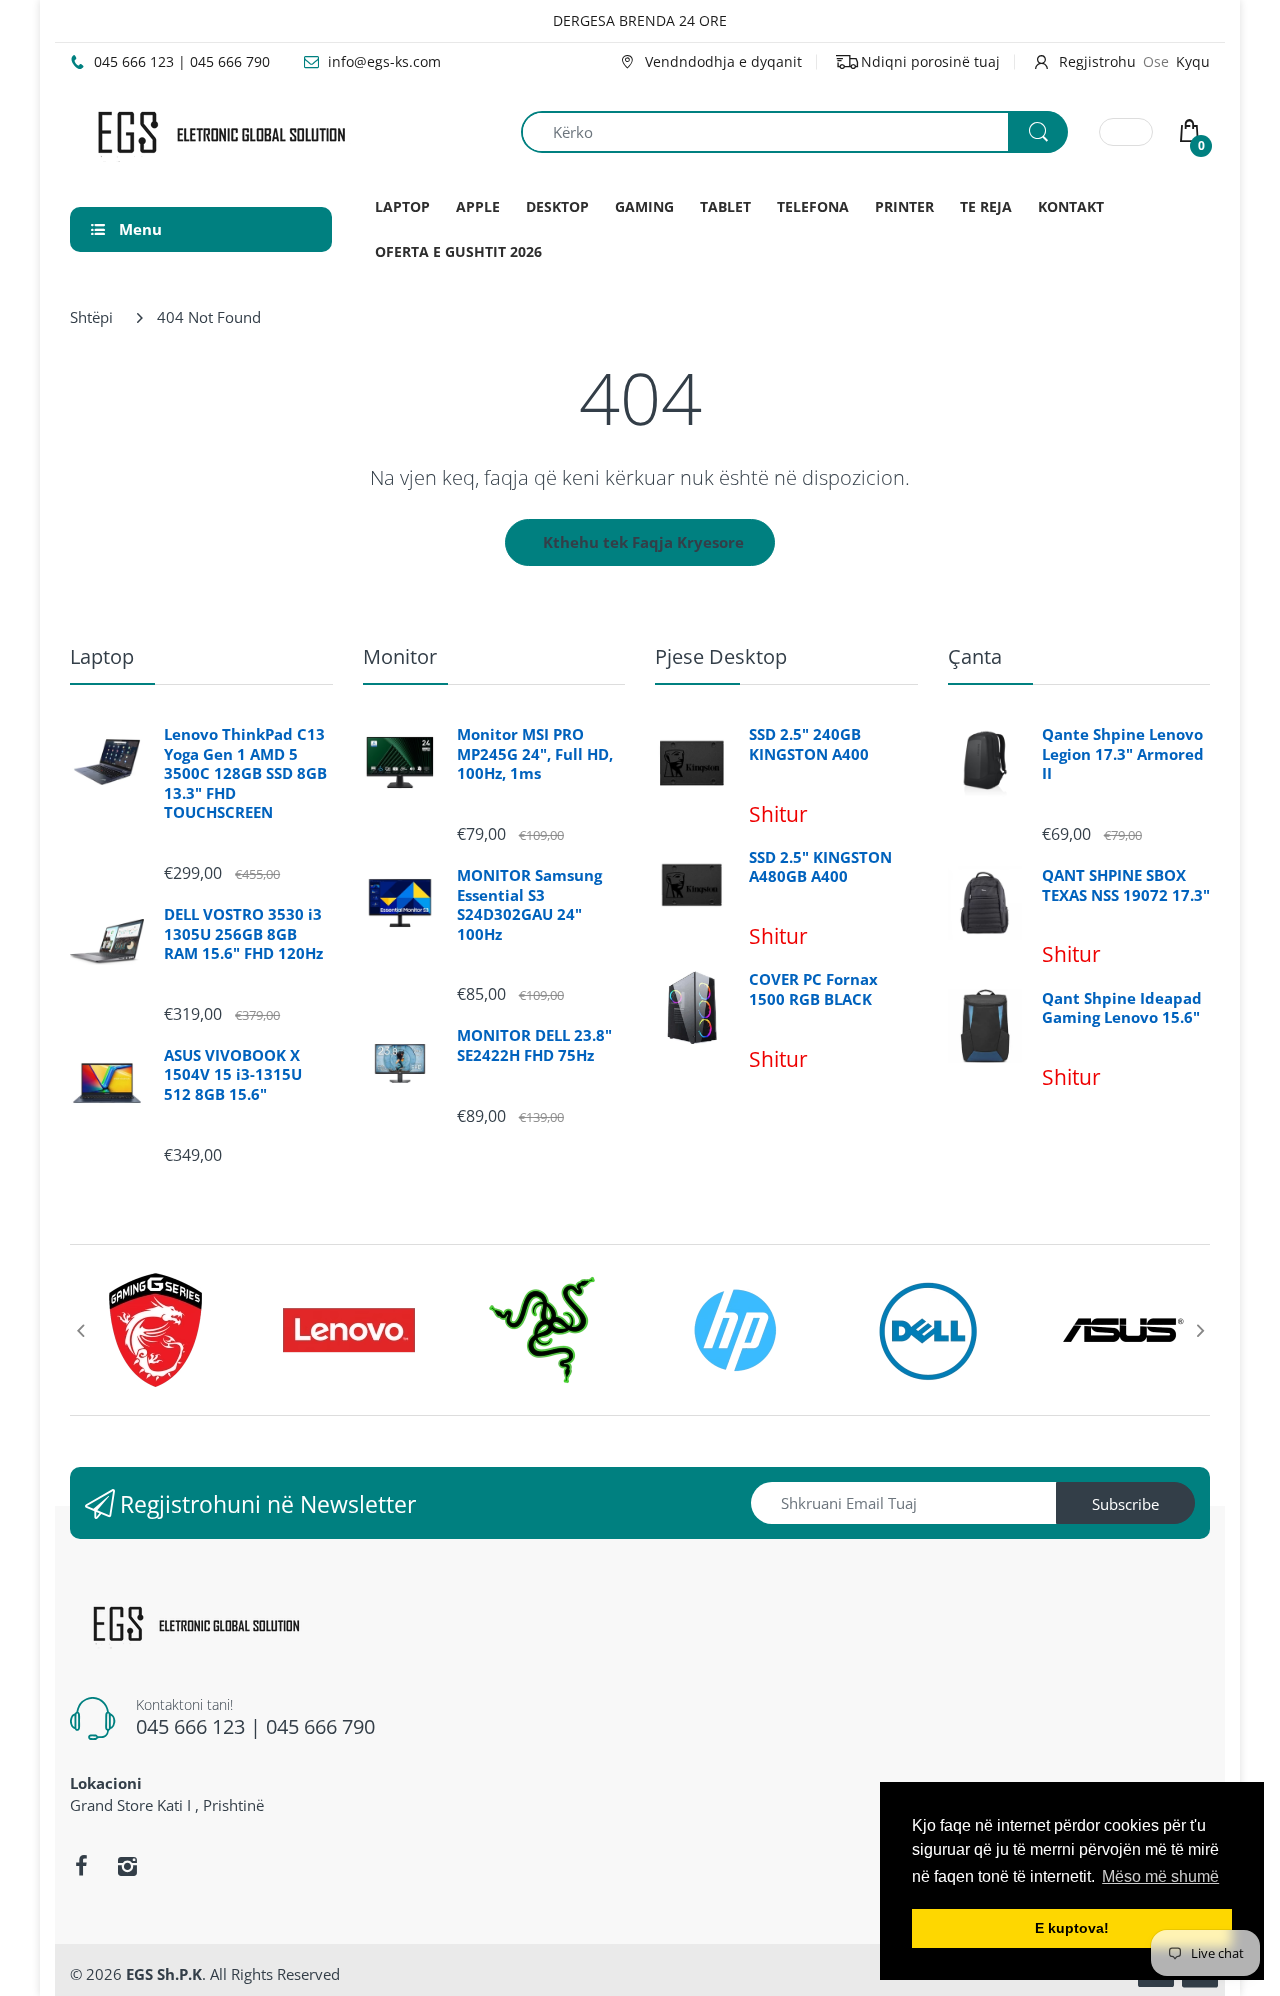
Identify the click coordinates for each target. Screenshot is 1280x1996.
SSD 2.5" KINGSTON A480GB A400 (820, 867)
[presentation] (80, 1330)
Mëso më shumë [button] (1160, 1876)
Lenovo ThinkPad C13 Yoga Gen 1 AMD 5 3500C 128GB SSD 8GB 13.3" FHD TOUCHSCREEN (245, 773)
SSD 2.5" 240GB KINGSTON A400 (809, 744)
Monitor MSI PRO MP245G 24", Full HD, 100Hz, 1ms (535, 754)
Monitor (400, 656)
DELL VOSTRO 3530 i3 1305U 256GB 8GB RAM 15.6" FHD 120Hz (243, 934)
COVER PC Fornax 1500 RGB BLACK (813, 989)
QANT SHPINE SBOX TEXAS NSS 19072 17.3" (1126, 885)
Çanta (975, 656)
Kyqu (1193, 61)
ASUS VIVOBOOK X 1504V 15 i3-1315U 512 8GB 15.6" (233, 1075)
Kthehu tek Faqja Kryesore (643, 542)
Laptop (102, 656)
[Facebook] (81, 1866)
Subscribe (1125, 1504)
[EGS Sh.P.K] (220, 130)
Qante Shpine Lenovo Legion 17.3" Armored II (1123, 754)
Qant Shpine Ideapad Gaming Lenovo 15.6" (1122, 1008)
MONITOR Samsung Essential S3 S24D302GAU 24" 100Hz (529, 905)
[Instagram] (127, 1866)
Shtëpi (91, 317)
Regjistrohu (1097, 61)
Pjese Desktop (721, 656)
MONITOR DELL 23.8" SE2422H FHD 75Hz (534, 1045)
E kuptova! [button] (1072, 1928)
